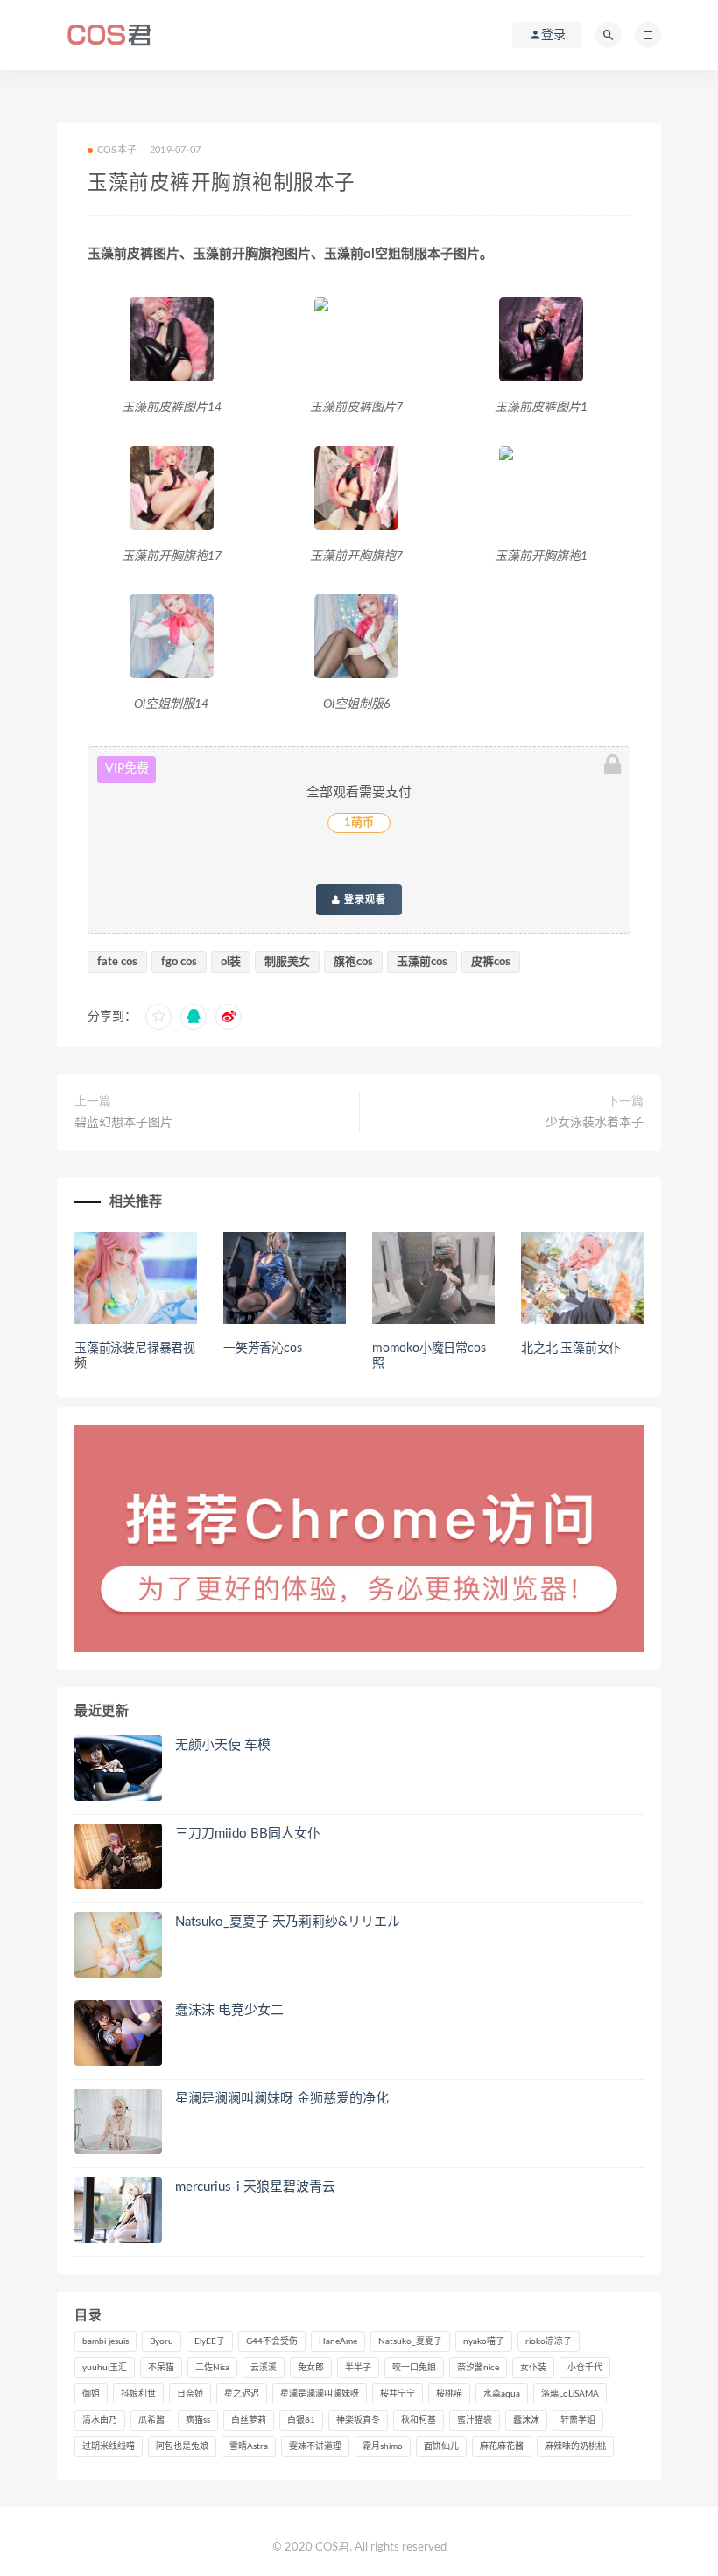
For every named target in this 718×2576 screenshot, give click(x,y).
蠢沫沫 (526, 2420)
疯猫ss (198, 2420)
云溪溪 (264, 2368)
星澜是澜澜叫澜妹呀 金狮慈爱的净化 (282, 2099)
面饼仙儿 (441, 2446)
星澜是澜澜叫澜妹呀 (320, 2394)
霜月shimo (383, 2446)
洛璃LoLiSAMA (570, 2394)
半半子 (358, 2368)
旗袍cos (353, 962)
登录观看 (363, 899)
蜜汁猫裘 (475, 2420)
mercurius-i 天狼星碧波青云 (255, 2187)
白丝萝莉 (249, 2420)
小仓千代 (585, 2368)
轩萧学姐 (578, 2420)
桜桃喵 (449, 2394)
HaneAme (338, 2341)
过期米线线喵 (109, 2446)
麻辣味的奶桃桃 (575, 2446)
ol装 (231, 962)
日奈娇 (190, 2394)
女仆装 (533, 2368)
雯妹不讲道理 (315, 2446)
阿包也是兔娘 (182, 2446)
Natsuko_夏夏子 (410, 2341)
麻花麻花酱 (502, 2446)
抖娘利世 (138, 2394)
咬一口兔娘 (414, 2368)
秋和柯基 (419, 2420)
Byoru (162, 2341)
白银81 (301, 2420)
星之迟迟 (242, 2394)
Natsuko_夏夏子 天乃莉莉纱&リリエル (288, 1922)
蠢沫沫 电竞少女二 (229, 2010)
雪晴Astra (249, 2446)
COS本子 (117, 150)
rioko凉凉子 (549, 2341)
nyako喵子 (484, 2341)
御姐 (91, 2394)
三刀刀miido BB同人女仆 (248, 1834)
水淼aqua (502, 2394)
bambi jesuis (106, 2341)
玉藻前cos (422, 962)
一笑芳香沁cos (262, 1348)
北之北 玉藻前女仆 (571, 1348)
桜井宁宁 (398, 2394)
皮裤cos (491, 962)
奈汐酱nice (478, 2368)
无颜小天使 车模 (223, 1745)
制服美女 (287, 962)
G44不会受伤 (272, 2341)
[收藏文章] (158, 1017)
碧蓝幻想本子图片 (123, 1123)
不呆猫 (161, 2368)
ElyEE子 (210, 2341)
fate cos (117, 962)
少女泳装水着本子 (595, 1123)
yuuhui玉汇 (105, 2368)
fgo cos (179, 962)
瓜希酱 (151, 2420)
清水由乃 (100, 2420)
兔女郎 (311, 2368)
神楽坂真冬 (358, 2420)
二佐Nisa (212, 2368)
